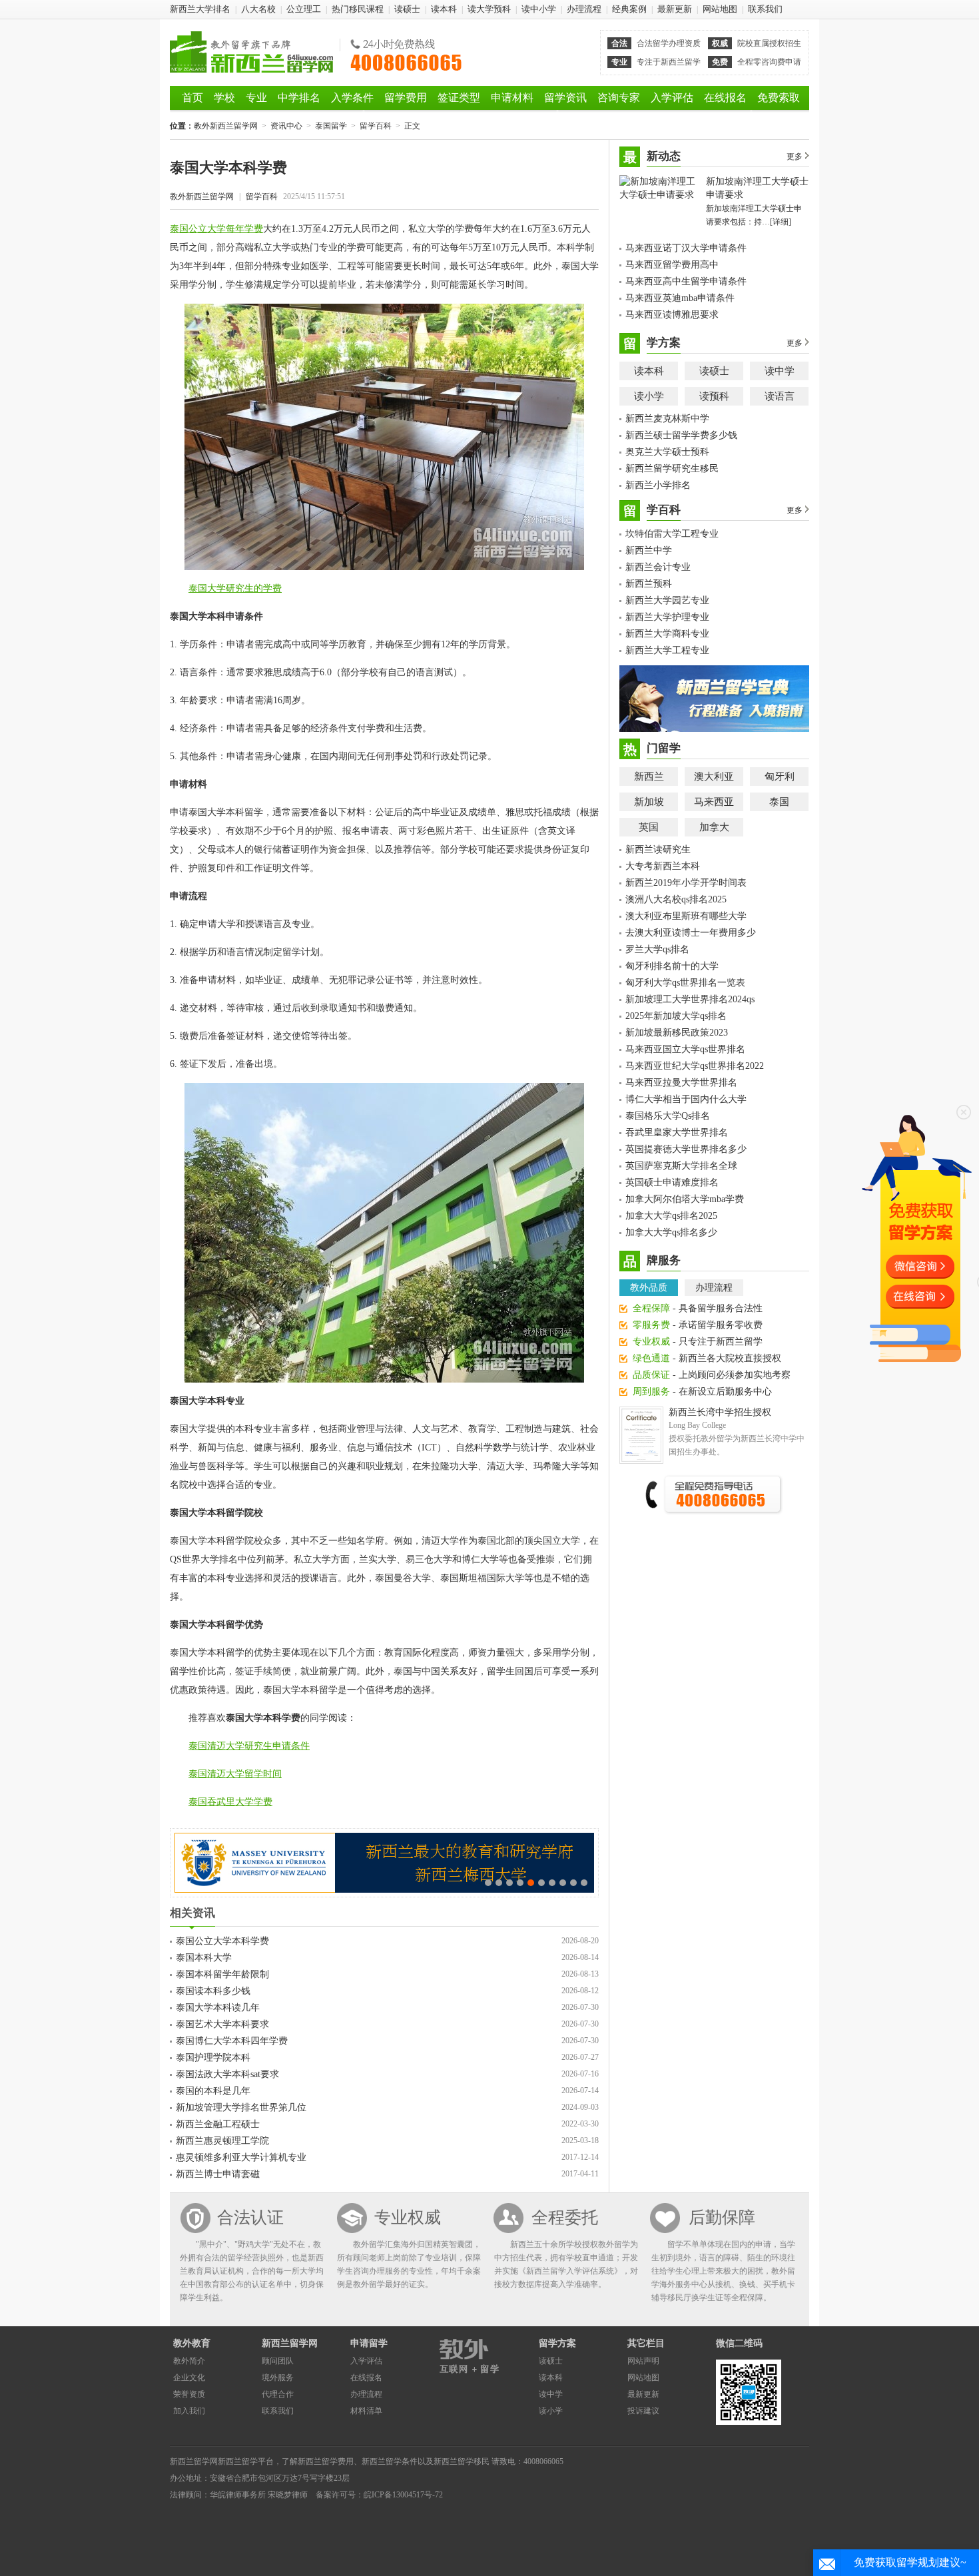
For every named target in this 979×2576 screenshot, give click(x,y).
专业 (256, 98)
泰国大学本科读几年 (218, 2008)
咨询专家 (619, 98)
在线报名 (725, 98)
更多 (795, 157)
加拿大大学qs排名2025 (671, 1216)
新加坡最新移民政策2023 (677, 1033)
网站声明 (643, 2361)
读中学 (780, 371)
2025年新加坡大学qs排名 (676, 1016)
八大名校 (258, 9)
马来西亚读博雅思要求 (672, 315)
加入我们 (189, 2411)
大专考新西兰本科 (663, 866)
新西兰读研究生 (658, 849)
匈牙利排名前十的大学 (672, 966)
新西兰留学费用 (326, 2461)
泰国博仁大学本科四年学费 (232, 2041)
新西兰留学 (238, 2461)
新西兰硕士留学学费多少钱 (681, 435)
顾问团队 (278, 2361)
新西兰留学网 (290, 2343)
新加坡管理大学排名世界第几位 (241, 2107)
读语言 (780, 396)
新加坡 (649, 802)
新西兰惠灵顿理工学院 (222, 2141)
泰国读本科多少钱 (213, 1991)
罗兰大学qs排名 (657, 949)
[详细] (781, 222)
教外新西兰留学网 (251, 52)
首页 (192, 98)
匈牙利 (780, 777)
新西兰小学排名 (658, 485)
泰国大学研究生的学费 (235, 588)
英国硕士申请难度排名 (672, 1182)
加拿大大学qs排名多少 (671, 1232)
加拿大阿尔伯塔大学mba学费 (685, 1199)
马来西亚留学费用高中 (672, 265)
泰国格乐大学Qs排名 (668, 1116)
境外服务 (278, 2378)
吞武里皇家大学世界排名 (677, 1132)
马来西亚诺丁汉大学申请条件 (686, 248)
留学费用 (406, 98)
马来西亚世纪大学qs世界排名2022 (695, 1066)
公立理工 (304, 9)
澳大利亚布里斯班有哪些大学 (686, 916)
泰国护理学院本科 (213, 2058)
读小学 (649, 396)
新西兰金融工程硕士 (218, 2124)
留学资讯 (565, 98)
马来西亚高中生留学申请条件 (686, 281)
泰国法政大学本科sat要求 (227, 2074)
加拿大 (714, 827)
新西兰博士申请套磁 (218, 2174)
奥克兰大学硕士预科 (667, 452)
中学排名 (299, 98)
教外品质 (649, 1288)
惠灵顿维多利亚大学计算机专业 (241, 2157)
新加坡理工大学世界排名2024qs (690, 999)
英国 (649, 827)
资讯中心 (286, 126)
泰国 (779, 802)
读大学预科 (489, 9)
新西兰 (649, 777)
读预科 (714, 396)
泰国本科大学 (204, 1958)
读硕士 (407, 9)
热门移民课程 (358, 9)
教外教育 (192, 2343)
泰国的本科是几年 (213, 2091)
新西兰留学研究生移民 (672, 469)
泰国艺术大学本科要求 (222, 2024)
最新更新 (675, 9)
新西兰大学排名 (200, 9)
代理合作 (278, 2394)
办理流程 (584, 9)
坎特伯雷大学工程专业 (672, 534)
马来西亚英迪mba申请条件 (680, 298)
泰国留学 (331, 126)
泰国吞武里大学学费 (230, 1802)
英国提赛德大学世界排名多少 (686, 1149)
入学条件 (352, 98)
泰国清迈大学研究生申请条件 (249, 1746)
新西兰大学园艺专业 (667, 600)
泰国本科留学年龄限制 (222, 1974)
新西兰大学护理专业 (667, 617)
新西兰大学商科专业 (667, 634)
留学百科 (376, 126)
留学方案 (557, 2343)
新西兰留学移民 (462, 2461)
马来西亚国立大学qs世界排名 (685, 1049)
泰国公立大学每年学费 (216, 229)
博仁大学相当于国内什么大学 (686, 1099)
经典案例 (629, 9)
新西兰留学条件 (390, 2461)
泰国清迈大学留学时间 (235, 1774)
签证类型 (459, 98)
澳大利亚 (714, 777)
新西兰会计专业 (658, 567)
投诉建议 (643, 2411)
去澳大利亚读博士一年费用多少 (691, 933)
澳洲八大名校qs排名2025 (676, 899)
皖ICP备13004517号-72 (403, 2495)
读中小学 (539, 9)
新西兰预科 (649, 584)
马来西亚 (714, 802)
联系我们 (765, 9)
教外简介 (189, 2361)
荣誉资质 (189, 2394)
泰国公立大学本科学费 (222, 1941)
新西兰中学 (649, 550)
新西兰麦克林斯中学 (667, 419)
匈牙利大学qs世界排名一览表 (685, 983)
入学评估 (672, 98)
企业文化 (189, 2378)
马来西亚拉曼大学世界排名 (681, 1083)
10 (584, 1883)
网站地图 (720, 9)
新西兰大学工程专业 (667, 650)
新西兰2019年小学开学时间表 (686, 883)
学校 (224, 98)
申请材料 (512, 98)
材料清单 (366, 2411)
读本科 (444, 9)
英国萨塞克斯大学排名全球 (681, 1166)
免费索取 (779, 98)
